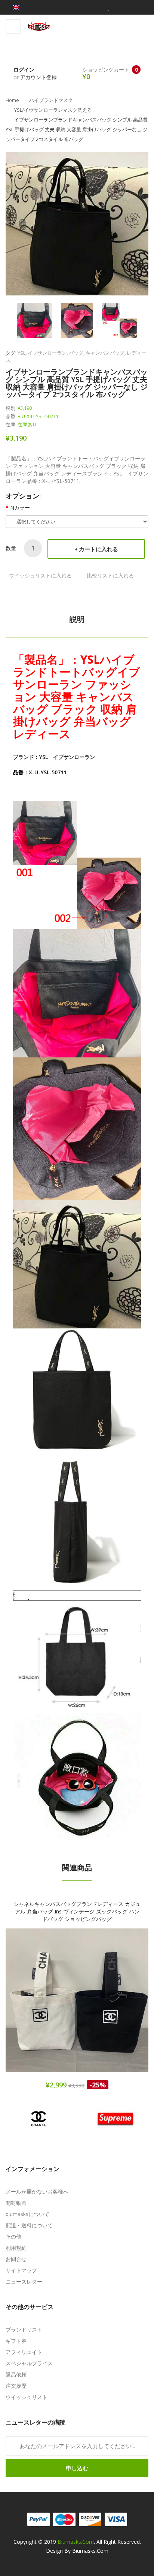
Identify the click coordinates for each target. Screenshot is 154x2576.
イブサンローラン (47, 353)
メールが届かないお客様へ (37, 2191)
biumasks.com (76, 2542)
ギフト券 (16, 2341)
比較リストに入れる (110, 575)
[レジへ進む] (146, 7)
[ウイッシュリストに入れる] (77, 2007)
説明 (77, 619)
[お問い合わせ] (135, 7)
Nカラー (20, 508)
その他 (13, 2236)
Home (12, 100)
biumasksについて (27, 2214)
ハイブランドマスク (51, 100)
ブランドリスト (24, 2329)
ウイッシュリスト (27, 2397)
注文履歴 (16, 2386)
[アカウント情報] (121, 7)
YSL (21, 353)
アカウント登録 (38, 77)
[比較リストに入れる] (103, 2007)
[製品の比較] (98, 7)
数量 (11, 548)
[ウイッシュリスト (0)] (108, 7)
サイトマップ (21, 2270)
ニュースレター (24, 2281)
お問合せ (16, 2259)
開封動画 (16, 2203)
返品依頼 (16, 2374)
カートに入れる (98, 549)
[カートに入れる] (51, 2007)
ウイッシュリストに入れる (40, 575)
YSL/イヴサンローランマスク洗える (53, 110)
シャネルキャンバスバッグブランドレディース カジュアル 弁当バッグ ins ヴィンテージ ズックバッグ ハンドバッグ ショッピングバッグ (77, 1911)
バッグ (76, 353)
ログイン (24, 70)
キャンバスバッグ (105, 353)
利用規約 (16, 2248)
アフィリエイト (24, 2352)
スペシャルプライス (29, 2363)
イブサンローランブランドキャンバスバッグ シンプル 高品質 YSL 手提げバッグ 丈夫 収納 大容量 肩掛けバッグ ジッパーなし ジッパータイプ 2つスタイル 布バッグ (77, 129)
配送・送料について (29, 2225)
